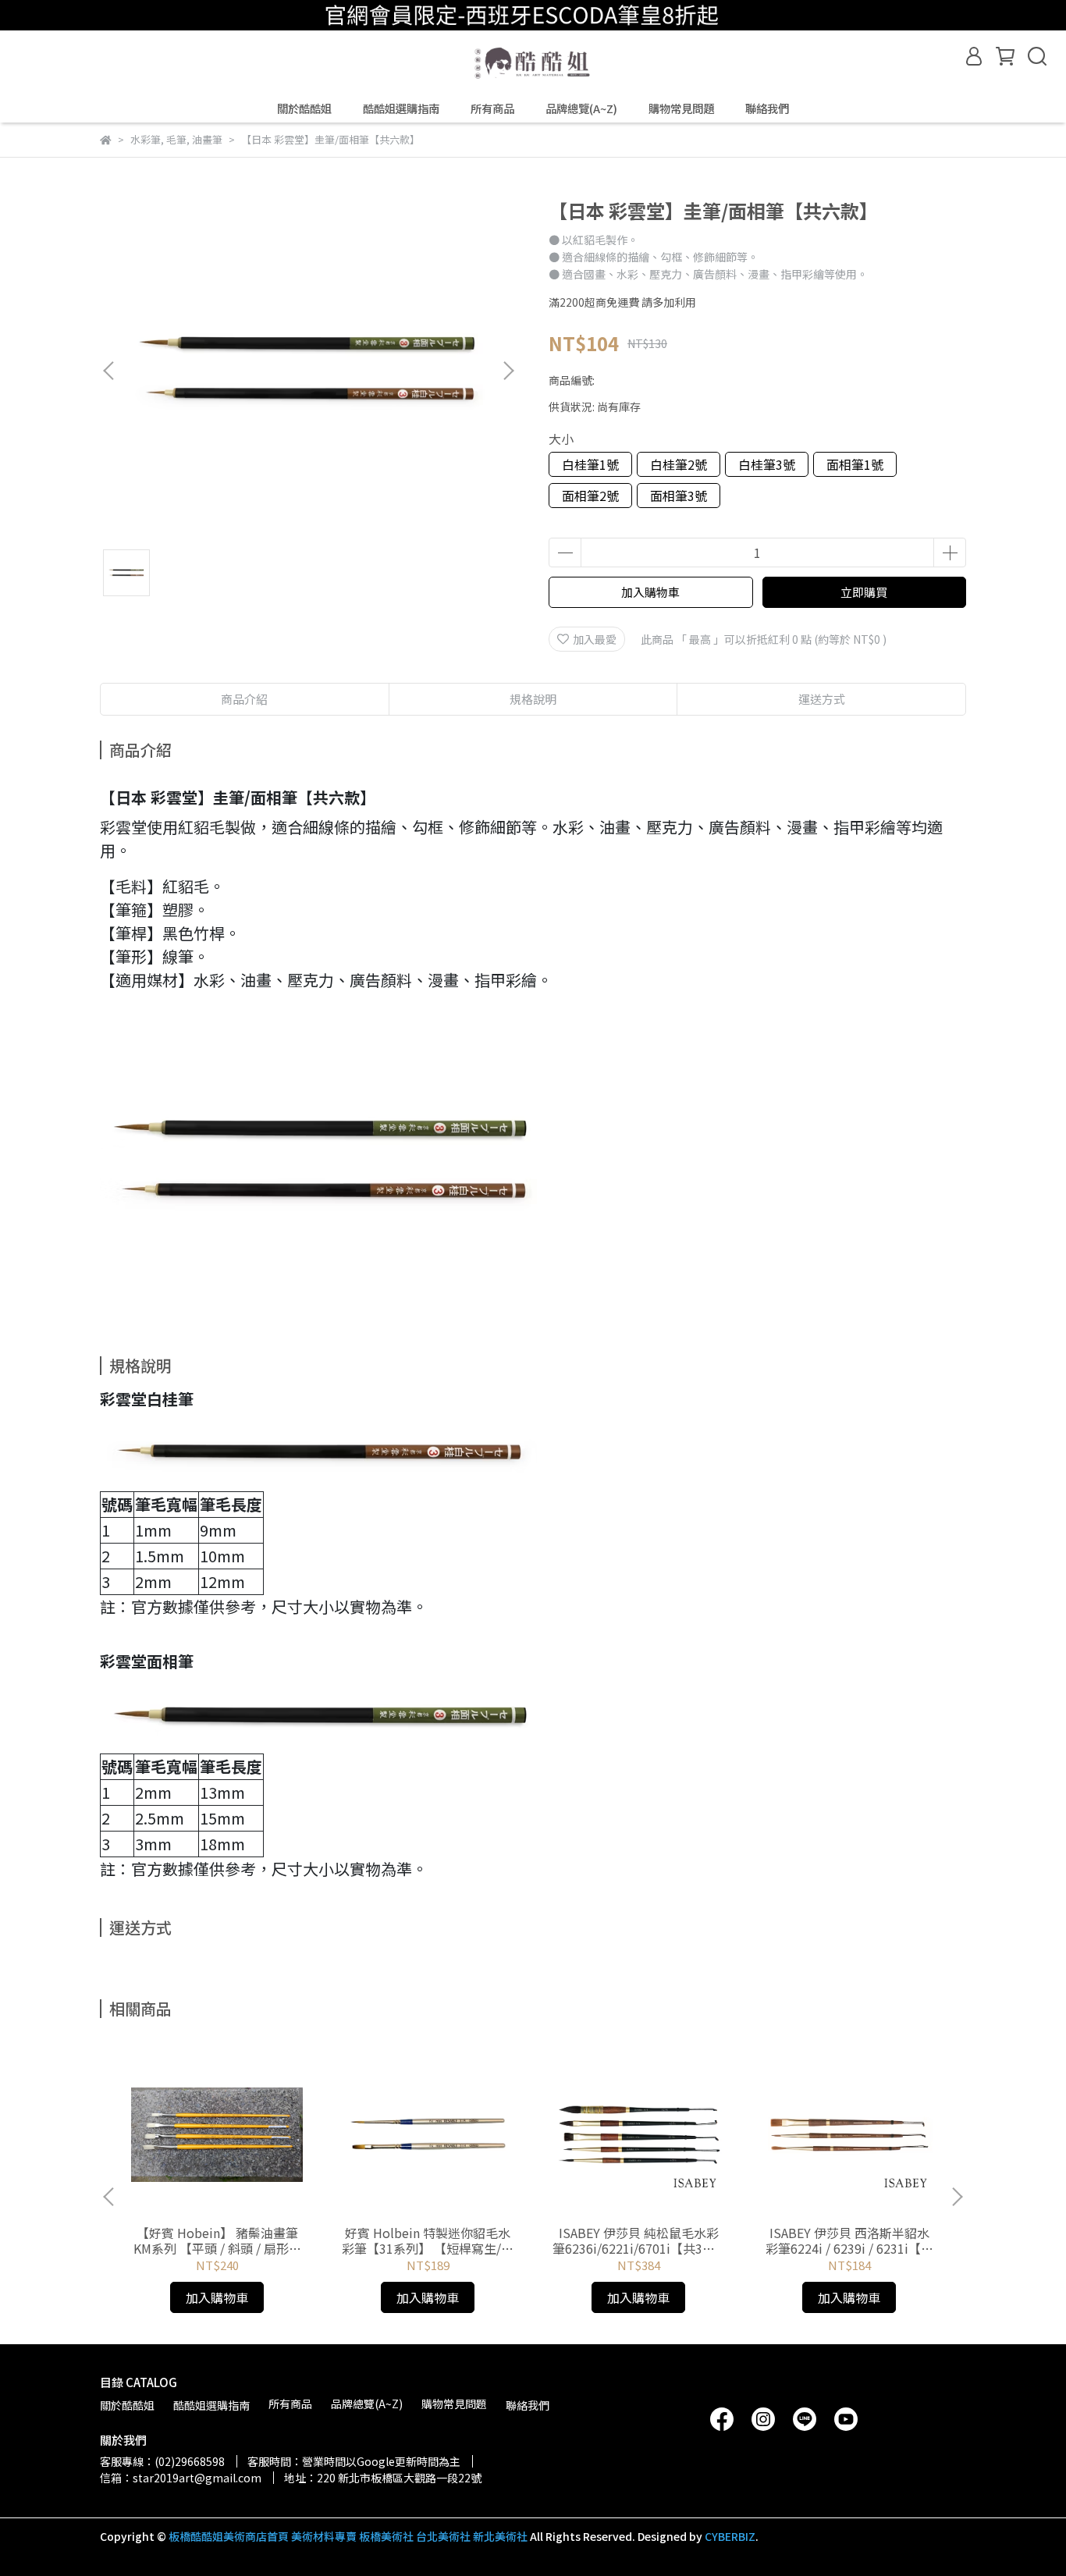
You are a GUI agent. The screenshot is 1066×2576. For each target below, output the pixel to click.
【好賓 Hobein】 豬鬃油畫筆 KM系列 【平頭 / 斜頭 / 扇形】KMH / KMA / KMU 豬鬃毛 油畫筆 (217, 2240)
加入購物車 (650, 592)
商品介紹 (244, 699)
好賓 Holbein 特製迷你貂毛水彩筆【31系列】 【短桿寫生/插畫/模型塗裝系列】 (428, 2240)
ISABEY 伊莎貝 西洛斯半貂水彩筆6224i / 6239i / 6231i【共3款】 (849, 2240)
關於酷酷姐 (304, 108)
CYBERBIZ (730, 2536)
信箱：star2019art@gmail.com (181, 2478)
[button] (508, 371)
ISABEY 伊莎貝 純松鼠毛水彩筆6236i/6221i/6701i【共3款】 (638, 2240)
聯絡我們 (767, 108)
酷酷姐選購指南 (401, 108)
